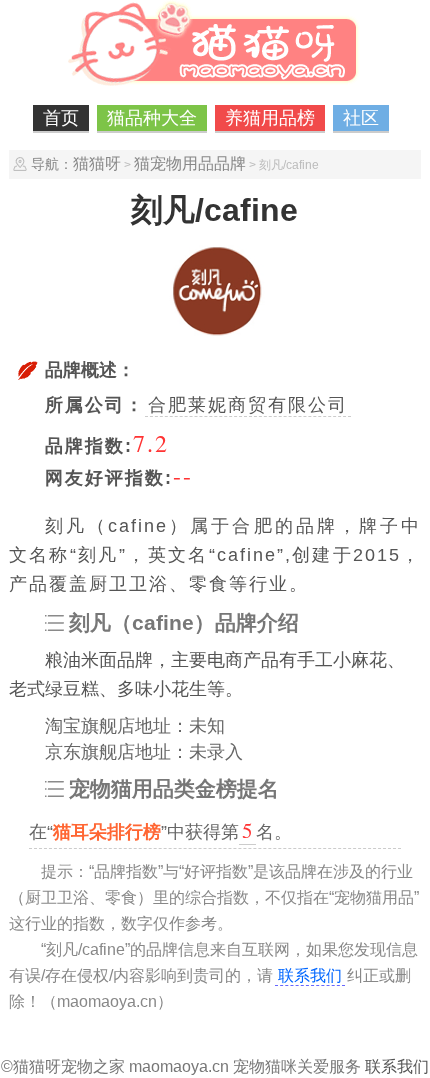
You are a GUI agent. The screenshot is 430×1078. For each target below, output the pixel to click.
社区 (361, 118)
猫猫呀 (97, 163)
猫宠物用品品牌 (190, 163)
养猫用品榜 (270, 118)
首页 (61, 118)
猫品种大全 (152, 118)
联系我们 (310, 975)
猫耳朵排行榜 (107, 832)
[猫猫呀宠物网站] (215, 85)
